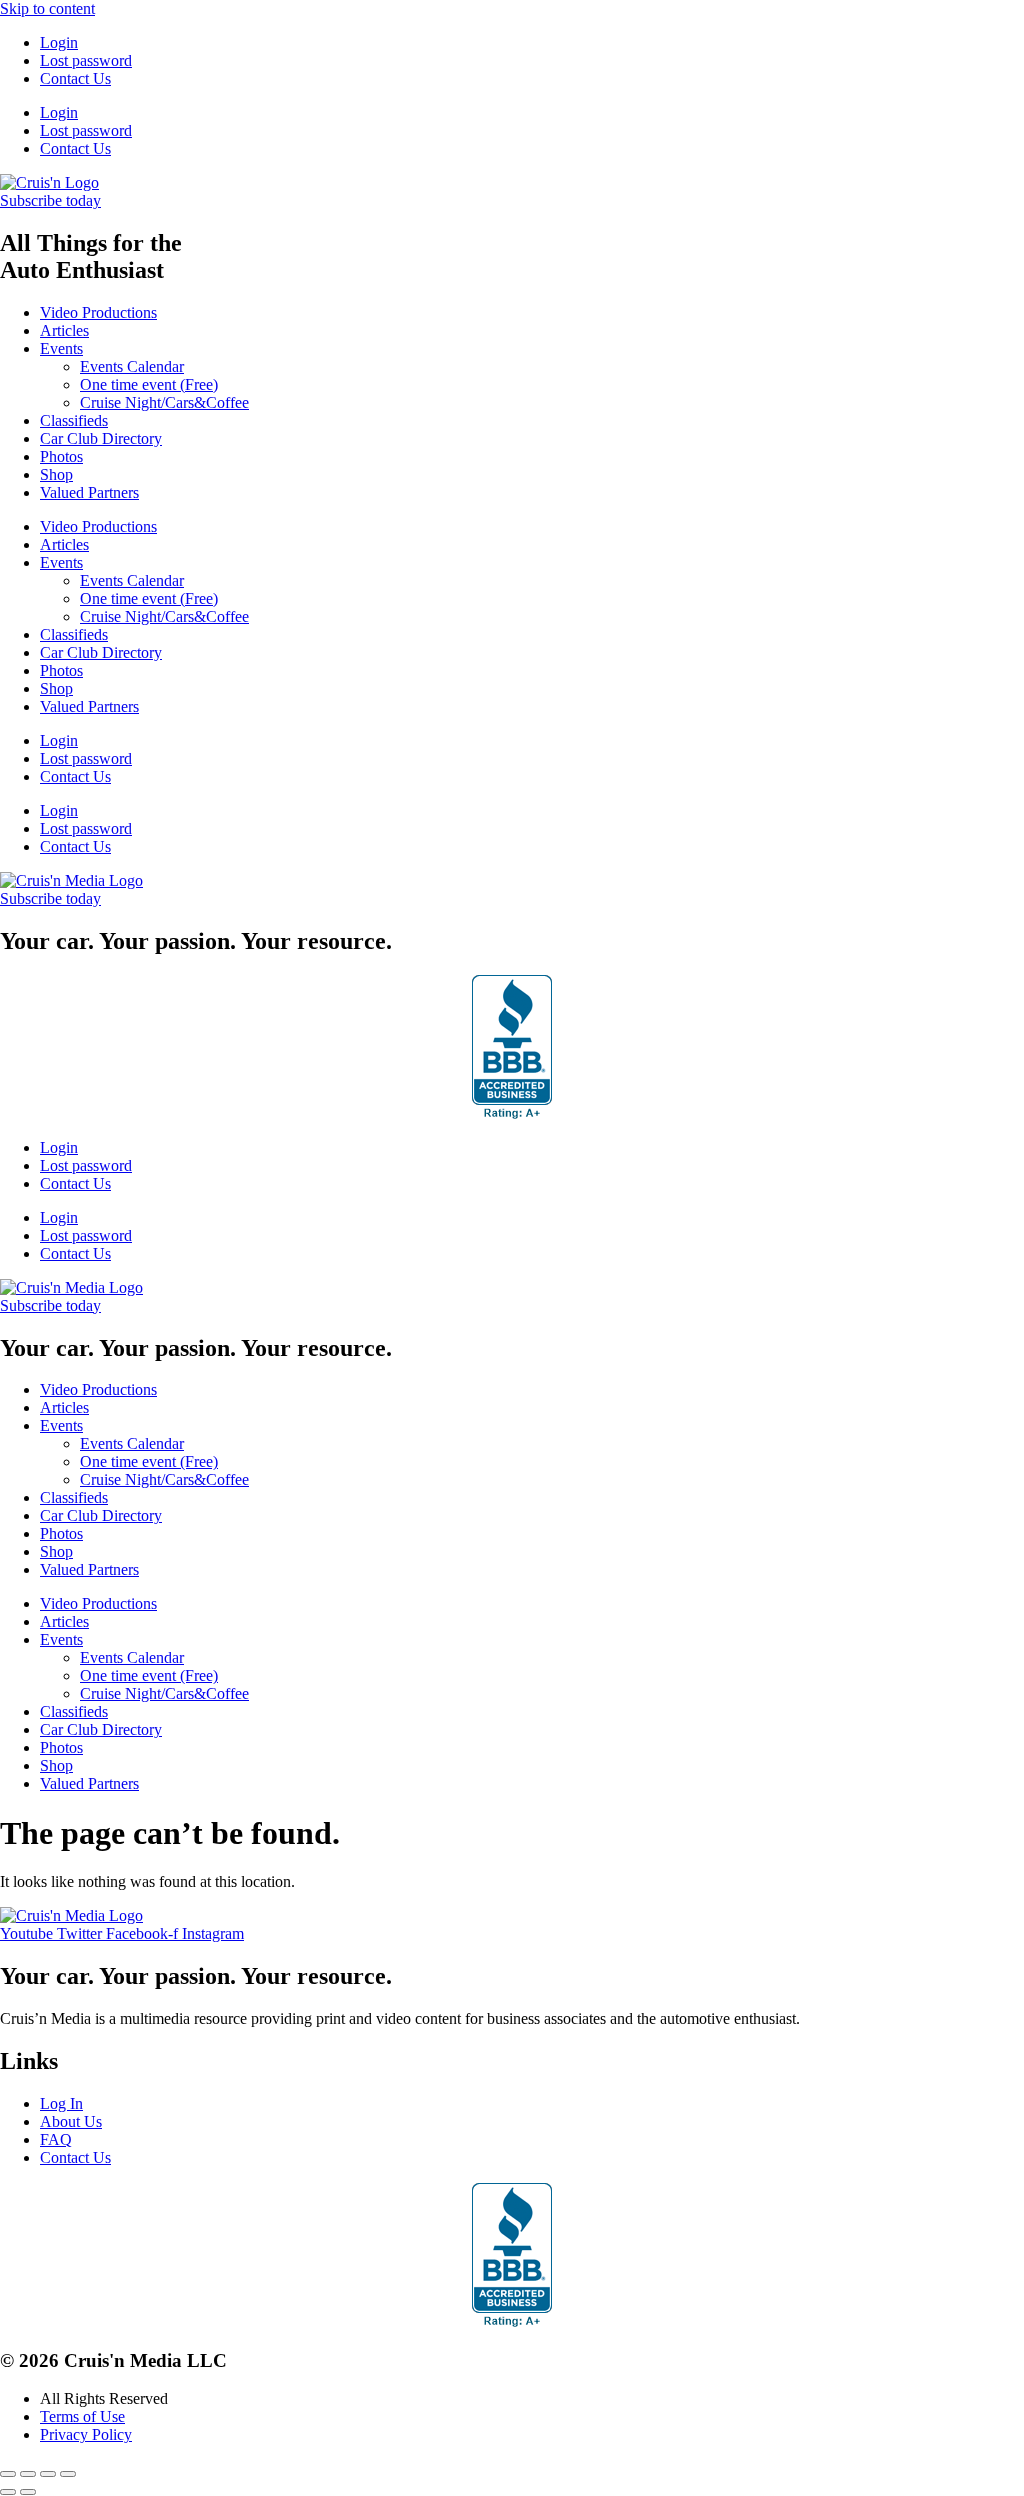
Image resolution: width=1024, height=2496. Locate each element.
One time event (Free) (149, 384)
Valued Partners (89, 492)
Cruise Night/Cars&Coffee (164, 402)
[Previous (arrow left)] (8, 2492)
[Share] (48, 2474)
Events (61, 348)
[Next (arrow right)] (28, 2492)
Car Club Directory (101, 438)
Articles (64, 330)
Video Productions (98, 312)
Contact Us (75, 78)
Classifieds (74, 420)
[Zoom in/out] (8, 2474)
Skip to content (47, 8)
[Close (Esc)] (68, 2474)
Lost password (86, 60)
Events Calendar (132, 366)
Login (59, 42)
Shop (56, 474)
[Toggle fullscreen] (28, 2474)
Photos (61, 456)
